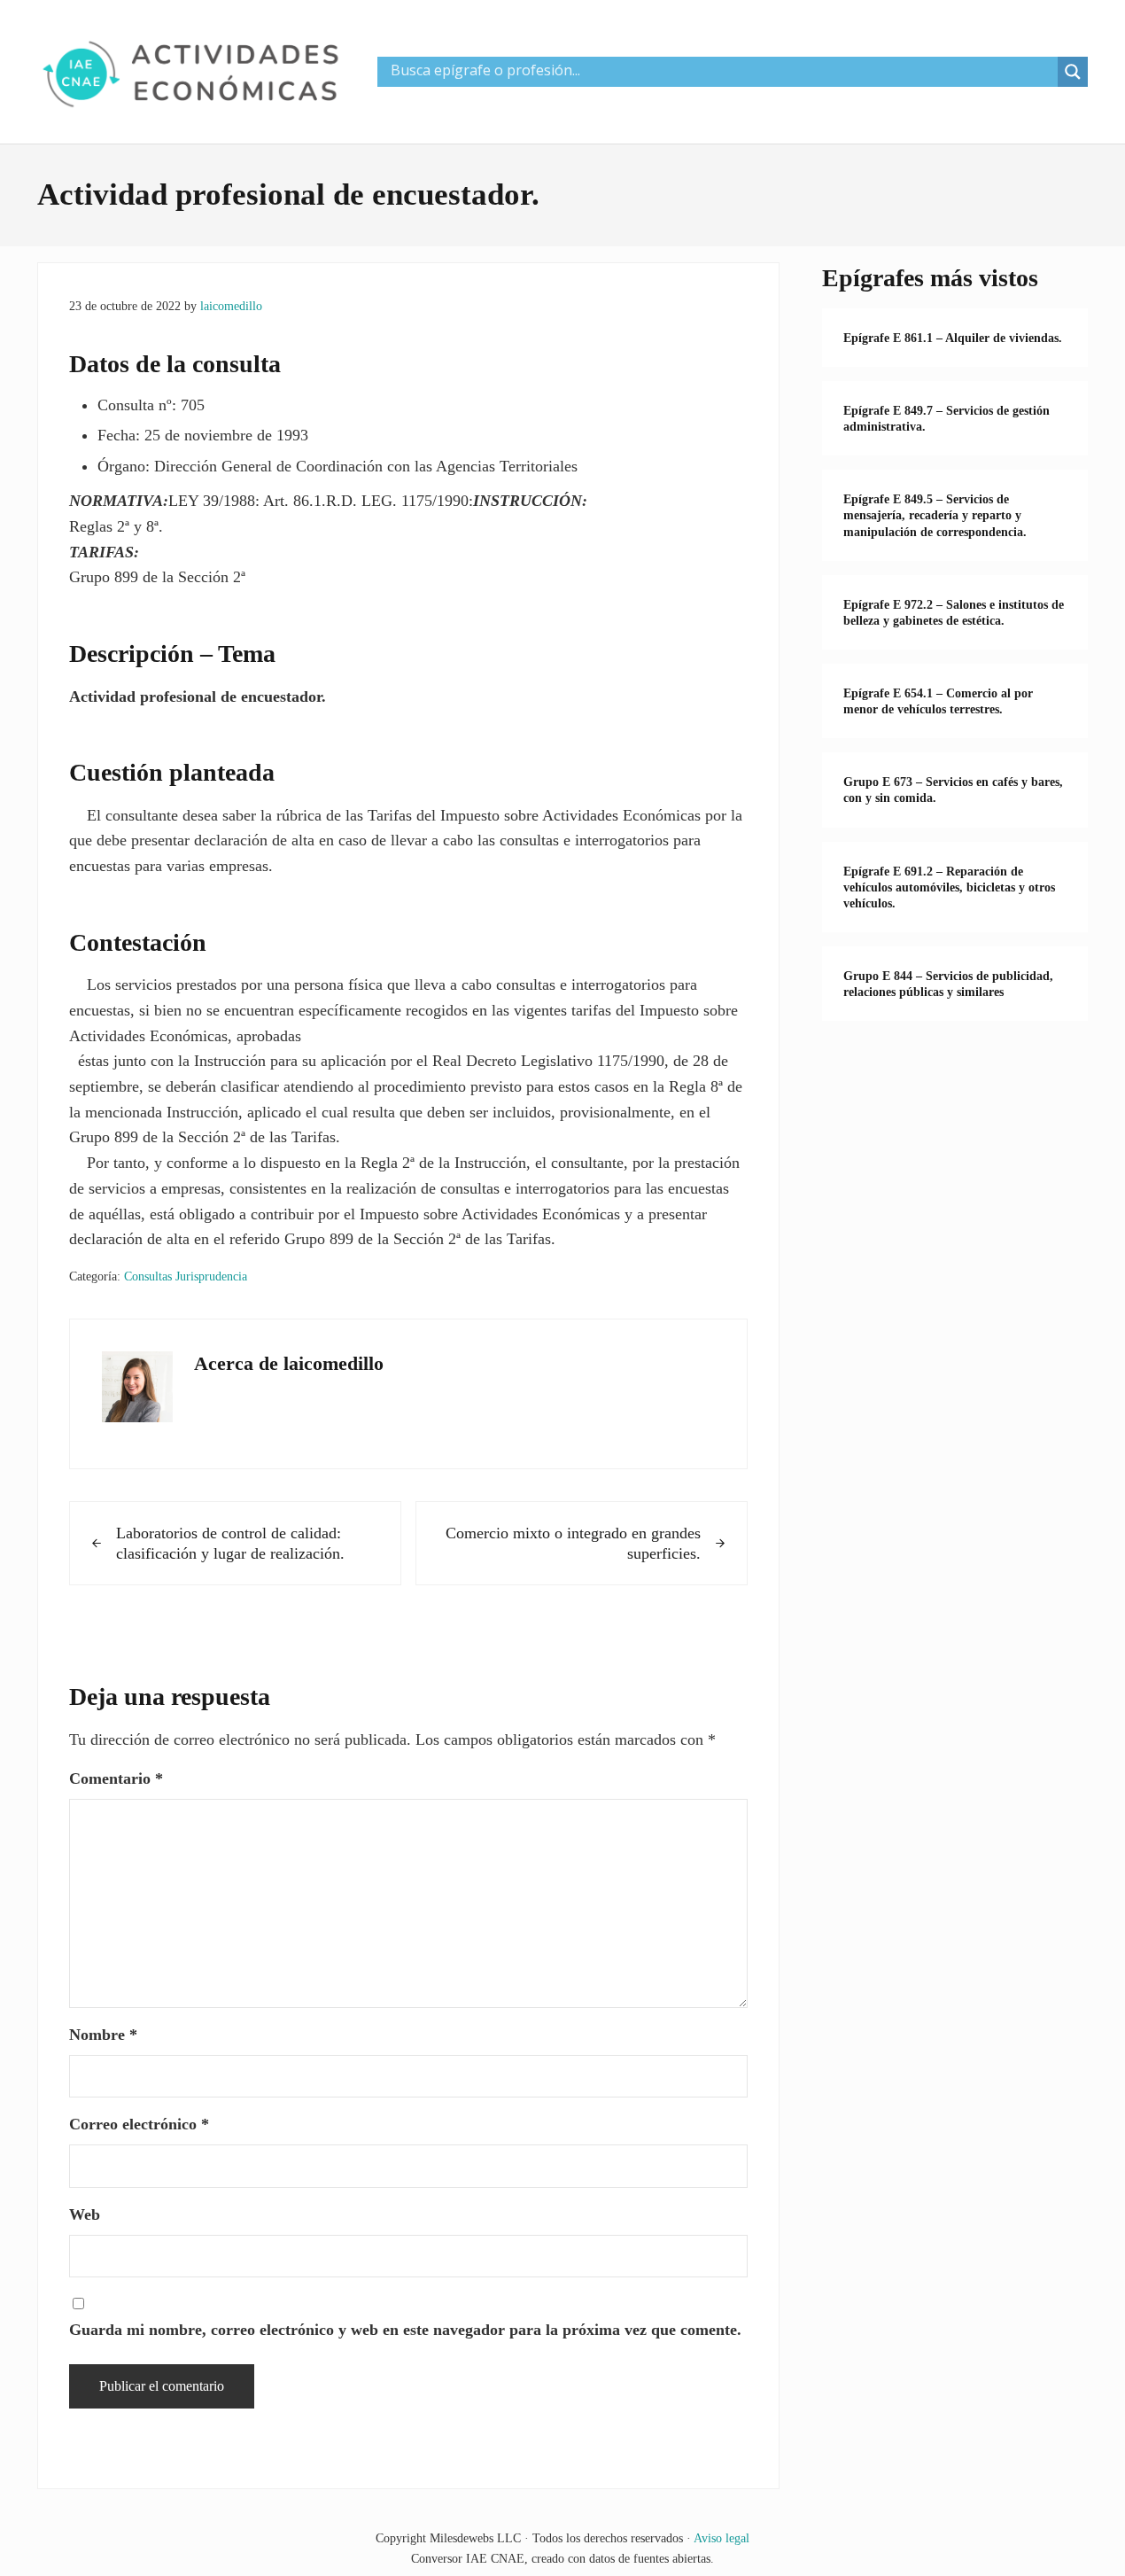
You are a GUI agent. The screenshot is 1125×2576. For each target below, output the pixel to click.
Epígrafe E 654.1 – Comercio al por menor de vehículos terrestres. (938, 701)
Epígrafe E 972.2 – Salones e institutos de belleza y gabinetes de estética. (954, 612)
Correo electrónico (139, 2124)
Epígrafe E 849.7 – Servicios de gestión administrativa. (947, 418)
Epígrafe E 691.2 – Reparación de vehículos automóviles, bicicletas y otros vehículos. (949, 887)
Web (85, 2214)
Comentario (116, 1778)
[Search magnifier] (1073, 72)
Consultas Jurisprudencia (186, 1276)
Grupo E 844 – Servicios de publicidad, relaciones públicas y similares (948, 984)
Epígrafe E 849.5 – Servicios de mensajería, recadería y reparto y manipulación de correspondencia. (935, 515)
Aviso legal (722, 2538)
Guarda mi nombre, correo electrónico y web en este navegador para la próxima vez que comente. (405, 2330)
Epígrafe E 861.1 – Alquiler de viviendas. (953, 338)
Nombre (103, 2035)
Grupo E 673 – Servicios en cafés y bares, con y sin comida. (953, 790)
